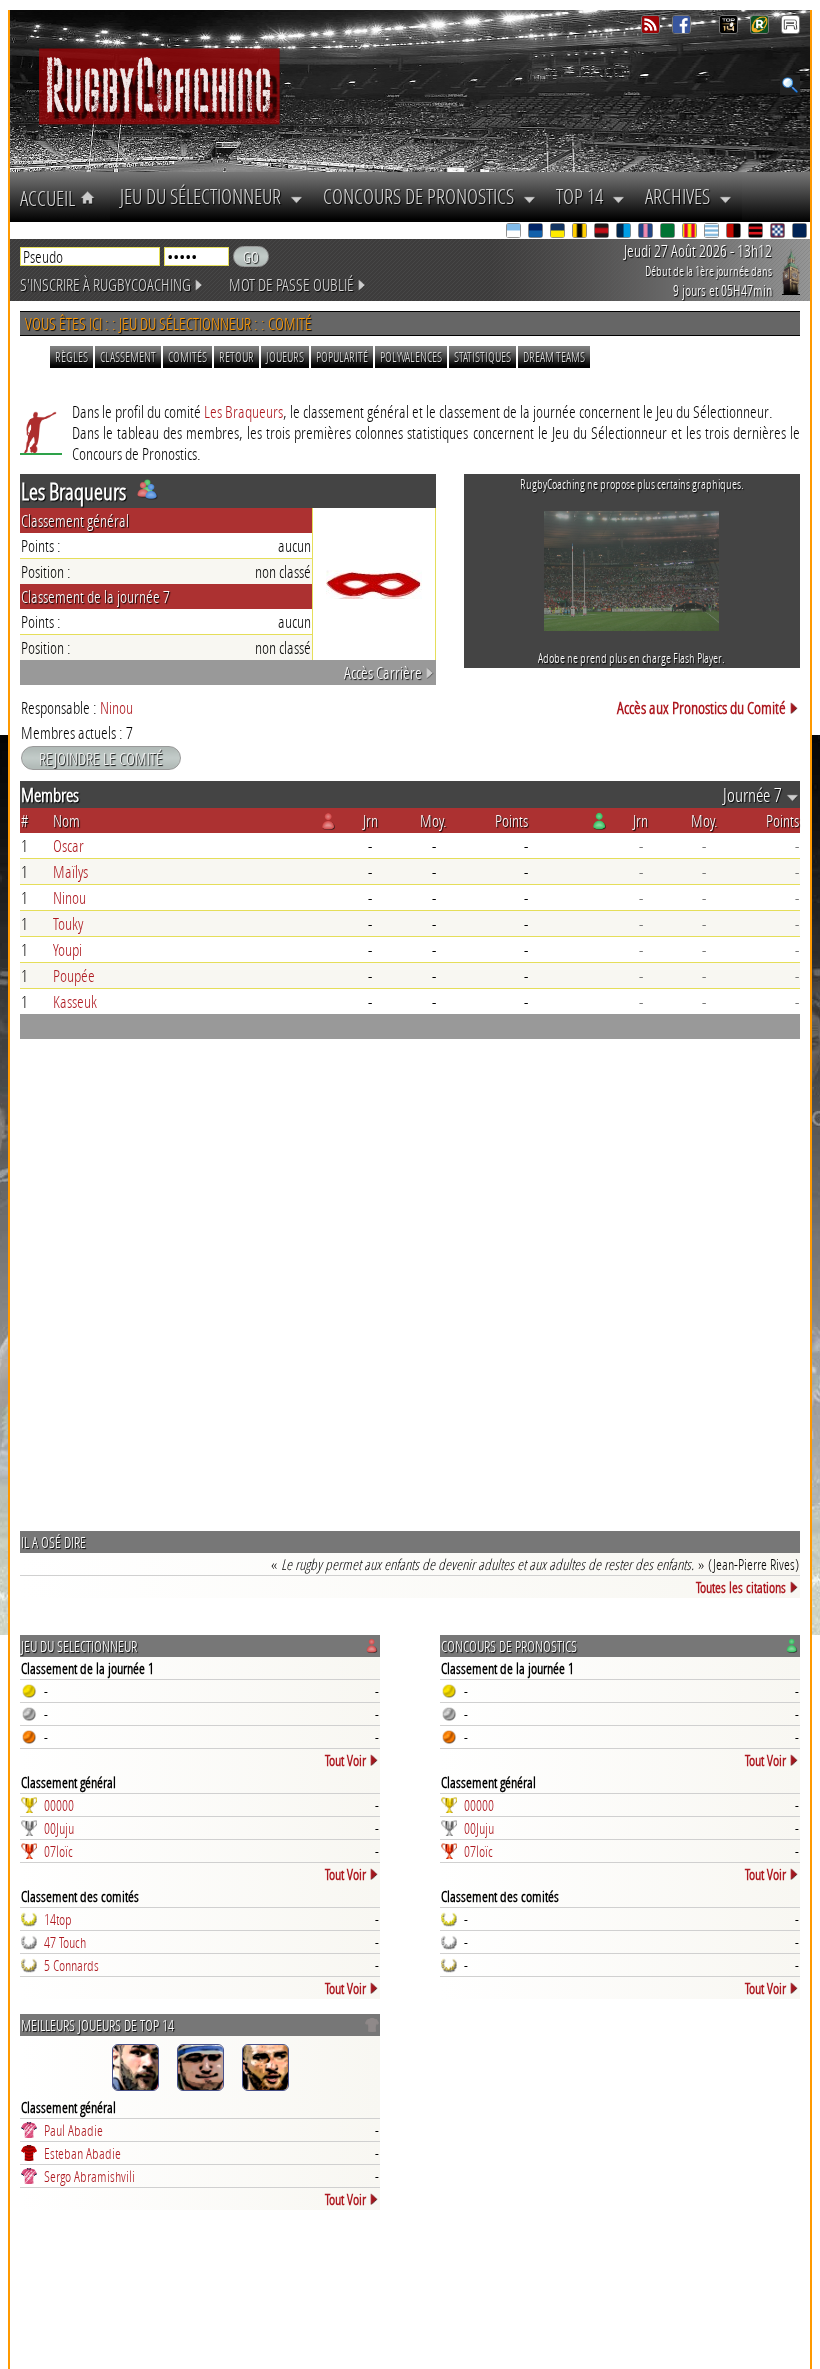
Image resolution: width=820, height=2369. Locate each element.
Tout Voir (345, 1760)
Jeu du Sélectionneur (205, 196)
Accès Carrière (383, 672)
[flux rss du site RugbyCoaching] (652, 28)
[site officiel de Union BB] (779, 232)
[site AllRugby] (790, 28)
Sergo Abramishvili (89, 2176)
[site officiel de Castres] (537, 232)
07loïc (58, 1851)
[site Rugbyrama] (761, 28)
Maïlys (70, 871)
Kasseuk (75, 1001)
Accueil (50, 198)
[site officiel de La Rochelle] (581, 232)
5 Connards (71, 1965)
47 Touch (65, 1942)
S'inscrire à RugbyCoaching (105, 284)
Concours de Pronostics (423, 196)
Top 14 (584, 196)
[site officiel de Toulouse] (757, 232)
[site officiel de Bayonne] (515, 232)
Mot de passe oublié (291, 284)
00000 (59, 1805)
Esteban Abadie (82, 2153)
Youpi (67, 949)
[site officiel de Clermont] (559, 232)
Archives (682, 196)
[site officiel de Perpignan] (691, 232)
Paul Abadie (73, 2130)
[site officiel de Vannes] (801, 232)
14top (58, 1919)
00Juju (59, 1828)
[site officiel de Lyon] (603, 232)
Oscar (68, 845)
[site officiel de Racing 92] (713, 232)
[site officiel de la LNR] (730, 28)
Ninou (116, 707)
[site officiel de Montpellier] (625, 232)
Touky (68, 923)
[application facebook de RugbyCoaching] (683, 28)
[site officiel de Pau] (669, 232)
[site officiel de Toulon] (735, 232)
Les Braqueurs (243, 411)
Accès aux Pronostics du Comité (701, 707)
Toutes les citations (741, 1587)
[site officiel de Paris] (647, 232)
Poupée (74, 975)
